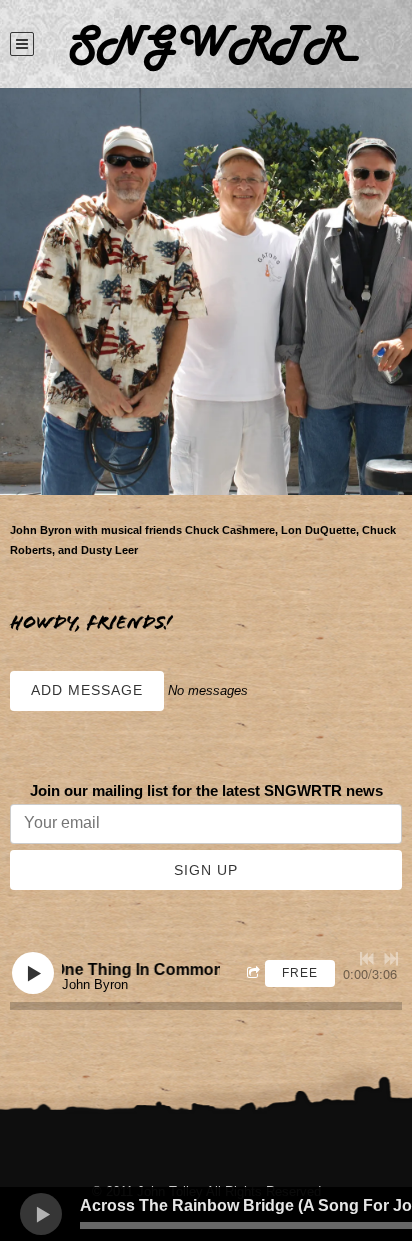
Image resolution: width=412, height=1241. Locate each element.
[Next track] (391, 959)
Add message (87, 690)
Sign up (206, 870)
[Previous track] (367, 959)
